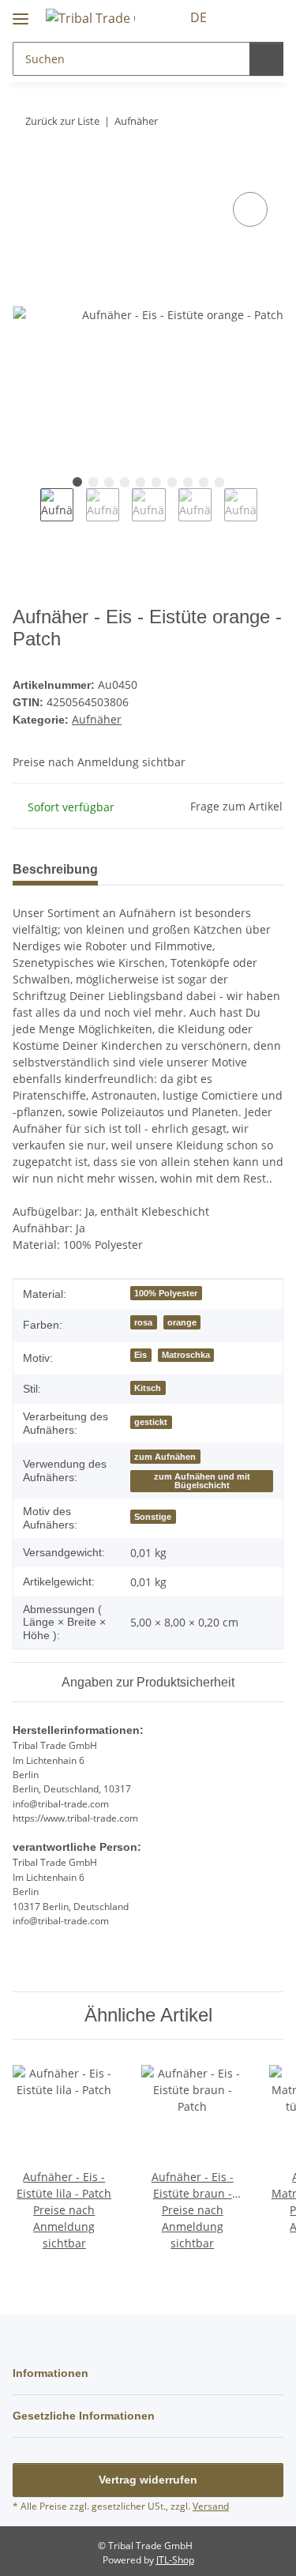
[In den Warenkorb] (25, 171)
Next (271, 515)
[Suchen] (266, 59)
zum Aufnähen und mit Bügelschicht (202, 1481)
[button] (242, 17)
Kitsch (148, 1388)
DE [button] (199, 17)
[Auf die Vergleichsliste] (250, 209)
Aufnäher (97, 719)
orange (182, 1322)
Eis (141, 1355)
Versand (211, 2506)
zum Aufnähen (165, 1457)
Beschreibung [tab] (55, 869)
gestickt (151, 1422)
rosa (143, 1322)
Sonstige (153, 1517)
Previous (26, 515)
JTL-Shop (175, 2560)
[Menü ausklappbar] (21, 12)
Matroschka (186, 1355)
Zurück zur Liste (62, 121)
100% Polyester (166, 1293)
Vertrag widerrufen (148, 2480)
